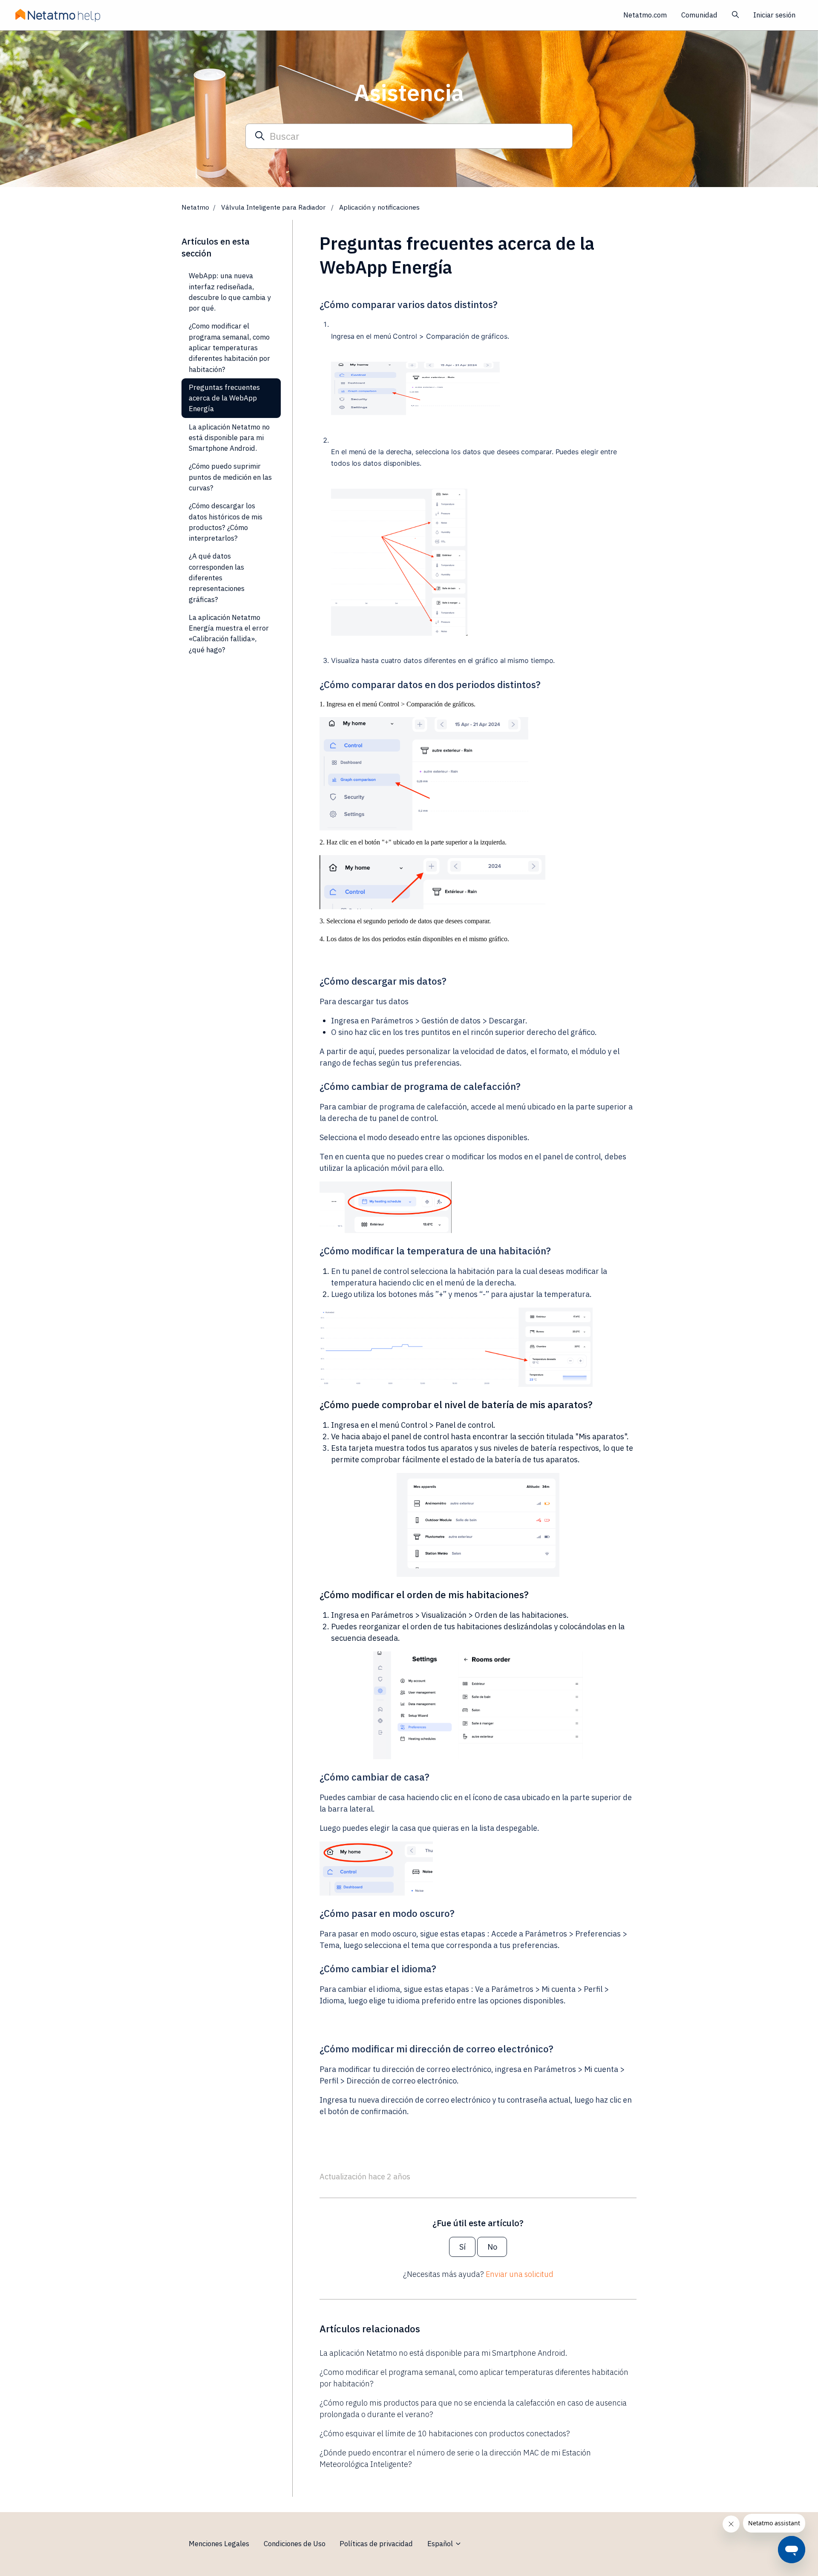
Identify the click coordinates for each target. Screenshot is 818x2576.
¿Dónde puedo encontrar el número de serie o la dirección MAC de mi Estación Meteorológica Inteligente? (455, 2458)
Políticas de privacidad (376, 2544)
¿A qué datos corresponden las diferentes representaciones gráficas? (217, 578)
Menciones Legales (219, 2544)
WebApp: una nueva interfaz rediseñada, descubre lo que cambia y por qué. (230, 292)
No (492, 2247)
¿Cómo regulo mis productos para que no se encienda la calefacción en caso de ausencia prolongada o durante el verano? (473, 2409)
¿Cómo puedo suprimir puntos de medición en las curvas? (230, 477)
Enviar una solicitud (520, 2274)
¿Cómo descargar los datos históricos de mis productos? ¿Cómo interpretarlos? (226, 522)
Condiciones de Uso (295, 2544)
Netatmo (195, 207)
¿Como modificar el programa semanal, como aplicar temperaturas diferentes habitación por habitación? (474, 2378)
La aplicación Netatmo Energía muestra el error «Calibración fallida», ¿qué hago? (229, 634)
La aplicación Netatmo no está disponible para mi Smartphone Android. (443, 2353)
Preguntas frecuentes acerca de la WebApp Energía (224, 398)
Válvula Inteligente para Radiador (274, 207)
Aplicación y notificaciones (379, 207)
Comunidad (699, 15)
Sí (462, 2247)
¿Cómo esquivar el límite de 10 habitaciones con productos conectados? (445, 2433)
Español (441, 2544)
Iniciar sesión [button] (774, 15)
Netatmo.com (645, 15)
